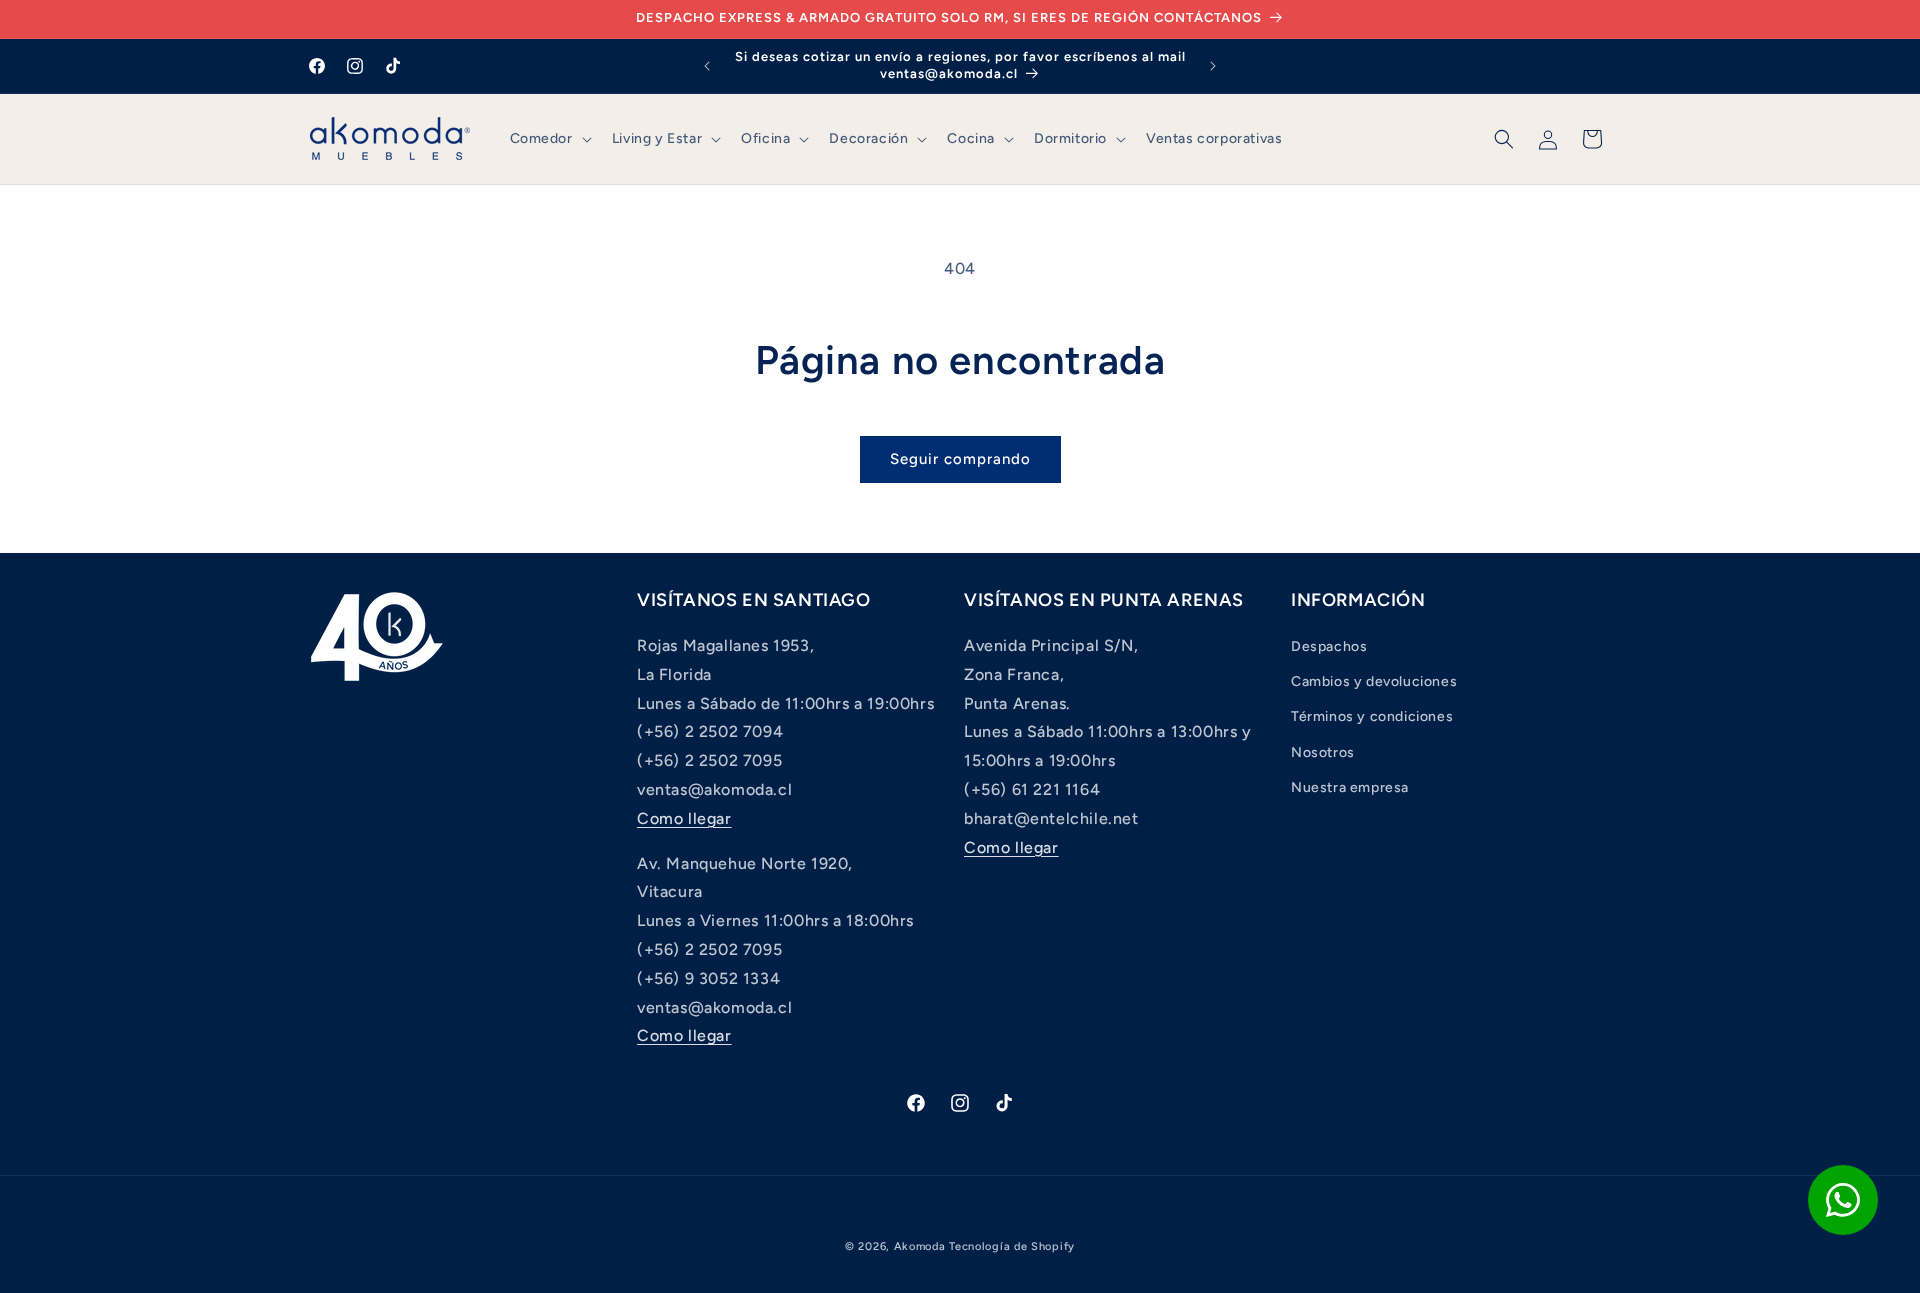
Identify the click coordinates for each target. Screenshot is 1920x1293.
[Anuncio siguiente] (1213, 66)
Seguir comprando (960, 459)
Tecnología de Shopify (1012, 1246)
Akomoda (920, 1246)
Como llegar (684, 818)
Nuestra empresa (1350, 787)
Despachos (1329, 646)
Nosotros (1323, 752)
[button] (549, 139)
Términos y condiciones (1372, 717)
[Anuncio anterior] (707, 66)
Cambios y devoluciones (1374, 681)
